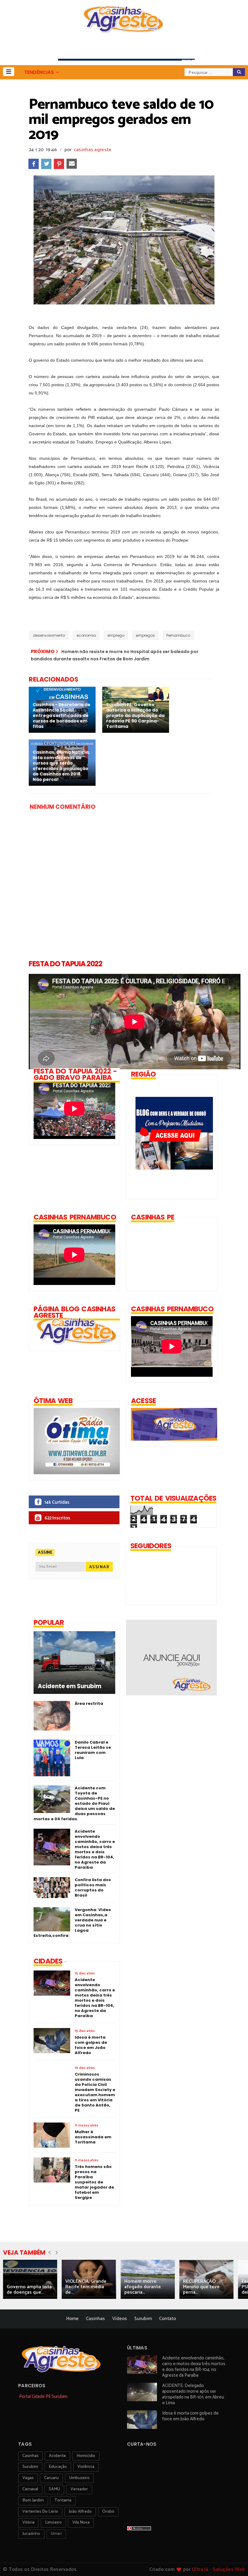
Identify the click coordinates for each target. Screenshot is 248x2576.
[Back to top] (233, 2561)
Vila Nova (81, 2523)
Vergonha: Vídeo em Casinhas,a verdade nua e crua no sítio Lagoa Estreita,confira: (72, 1923)
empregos (145, 635)
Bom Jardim (33, 2500)
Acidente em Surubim (70, 1686)
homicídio (86, 2456)
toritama (63, 2500)
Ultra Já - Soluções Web (219, 2569)
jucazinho (31, 2534)
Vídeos (120, 2319)
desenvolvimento (49, 635)
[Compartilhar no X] (46, 164)
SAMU (54, 2489)
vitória (28, 2523)
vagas (28, 2478)
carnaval (30, 2489)
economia (86, 635)
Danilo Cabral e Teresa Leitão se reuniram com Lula (93, 1750)
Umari (56, 2534)
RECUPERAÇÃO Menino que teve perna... (201, 2287)
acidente (57, 2456)
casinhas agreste (93, 150)
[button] (9, 72)
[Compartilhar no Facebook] (34, 164)
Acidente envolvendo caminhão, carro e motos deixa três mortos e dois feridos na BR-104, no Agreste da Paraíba (95, 1849)
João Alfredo (80, 2512)
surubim (30, 2467)
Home (72, 2319)
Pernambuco (178, 635)
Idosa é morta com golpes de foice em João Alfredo (190, 2416)
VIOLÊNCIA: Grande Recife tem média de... (86, 2287)
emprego (116, 635)
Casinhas (95, 2319)
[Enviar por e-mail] (72, 164)
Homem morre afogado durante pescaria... (143, 2287)
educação (58, 2467)
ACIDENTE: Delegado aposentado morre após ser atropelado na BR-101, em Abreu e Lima (193, 2394)
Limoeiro (53, 2523)
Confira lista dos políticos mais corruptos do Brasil (93, 1887)
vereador (79, 2489)
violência (86, 2467)
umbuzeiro (79, 2478)
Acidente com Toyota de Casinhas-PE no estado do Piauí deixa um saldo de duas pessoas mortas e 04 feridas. (74, 1803)
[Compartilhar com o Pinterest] (59, 164)
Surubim (143, 2319)
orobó (108, 2512)
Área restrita (89, 1703)
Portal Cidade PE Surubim (43, 2397)
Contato (168, 2319)
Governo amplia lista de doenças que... (29, 2290)
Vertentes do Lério (40, 2512)
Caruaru (51, 2478)
